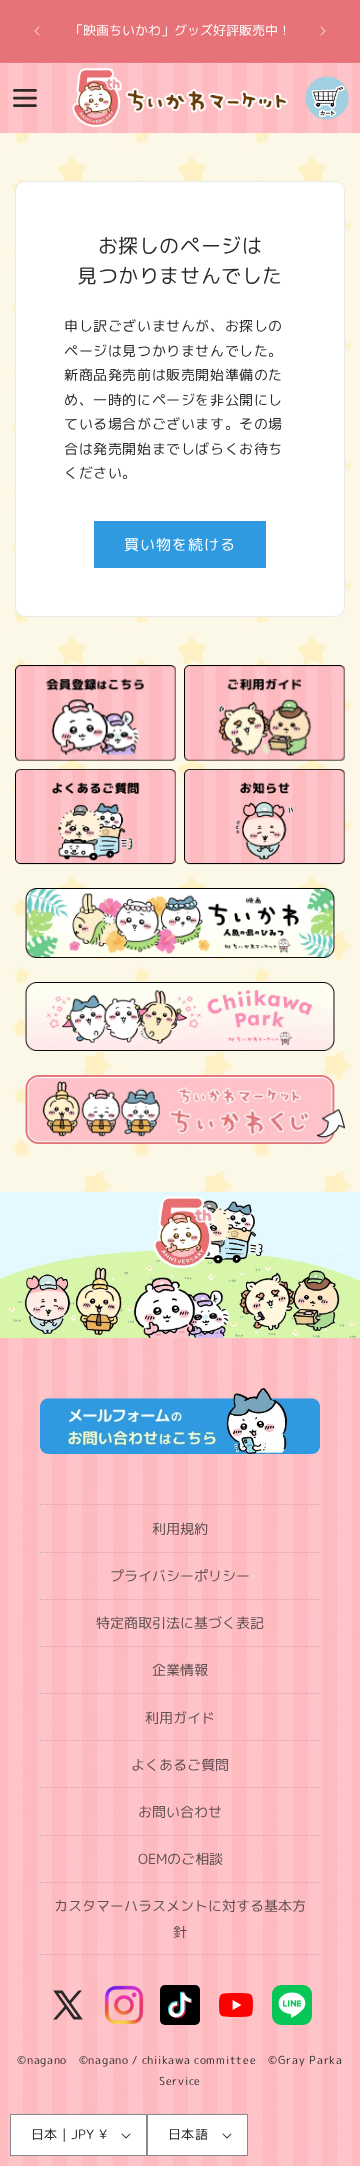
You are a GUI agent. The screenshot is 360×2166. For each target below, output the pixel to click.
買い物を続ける (180, 544)
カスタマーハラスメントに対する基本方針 (180, 1918)
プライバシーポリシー (180, 1575)
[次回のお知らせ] (323, 31)
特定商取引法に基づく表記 (180, 1622)
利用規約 (180, 1528)
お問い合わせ (180, 1811)
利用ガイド (180, 1717)
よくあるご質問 (180, 1764)
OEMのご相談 (180, 1858)
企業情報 (180, 1669)
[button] (25, 98)
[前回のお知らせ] (37, 31)
